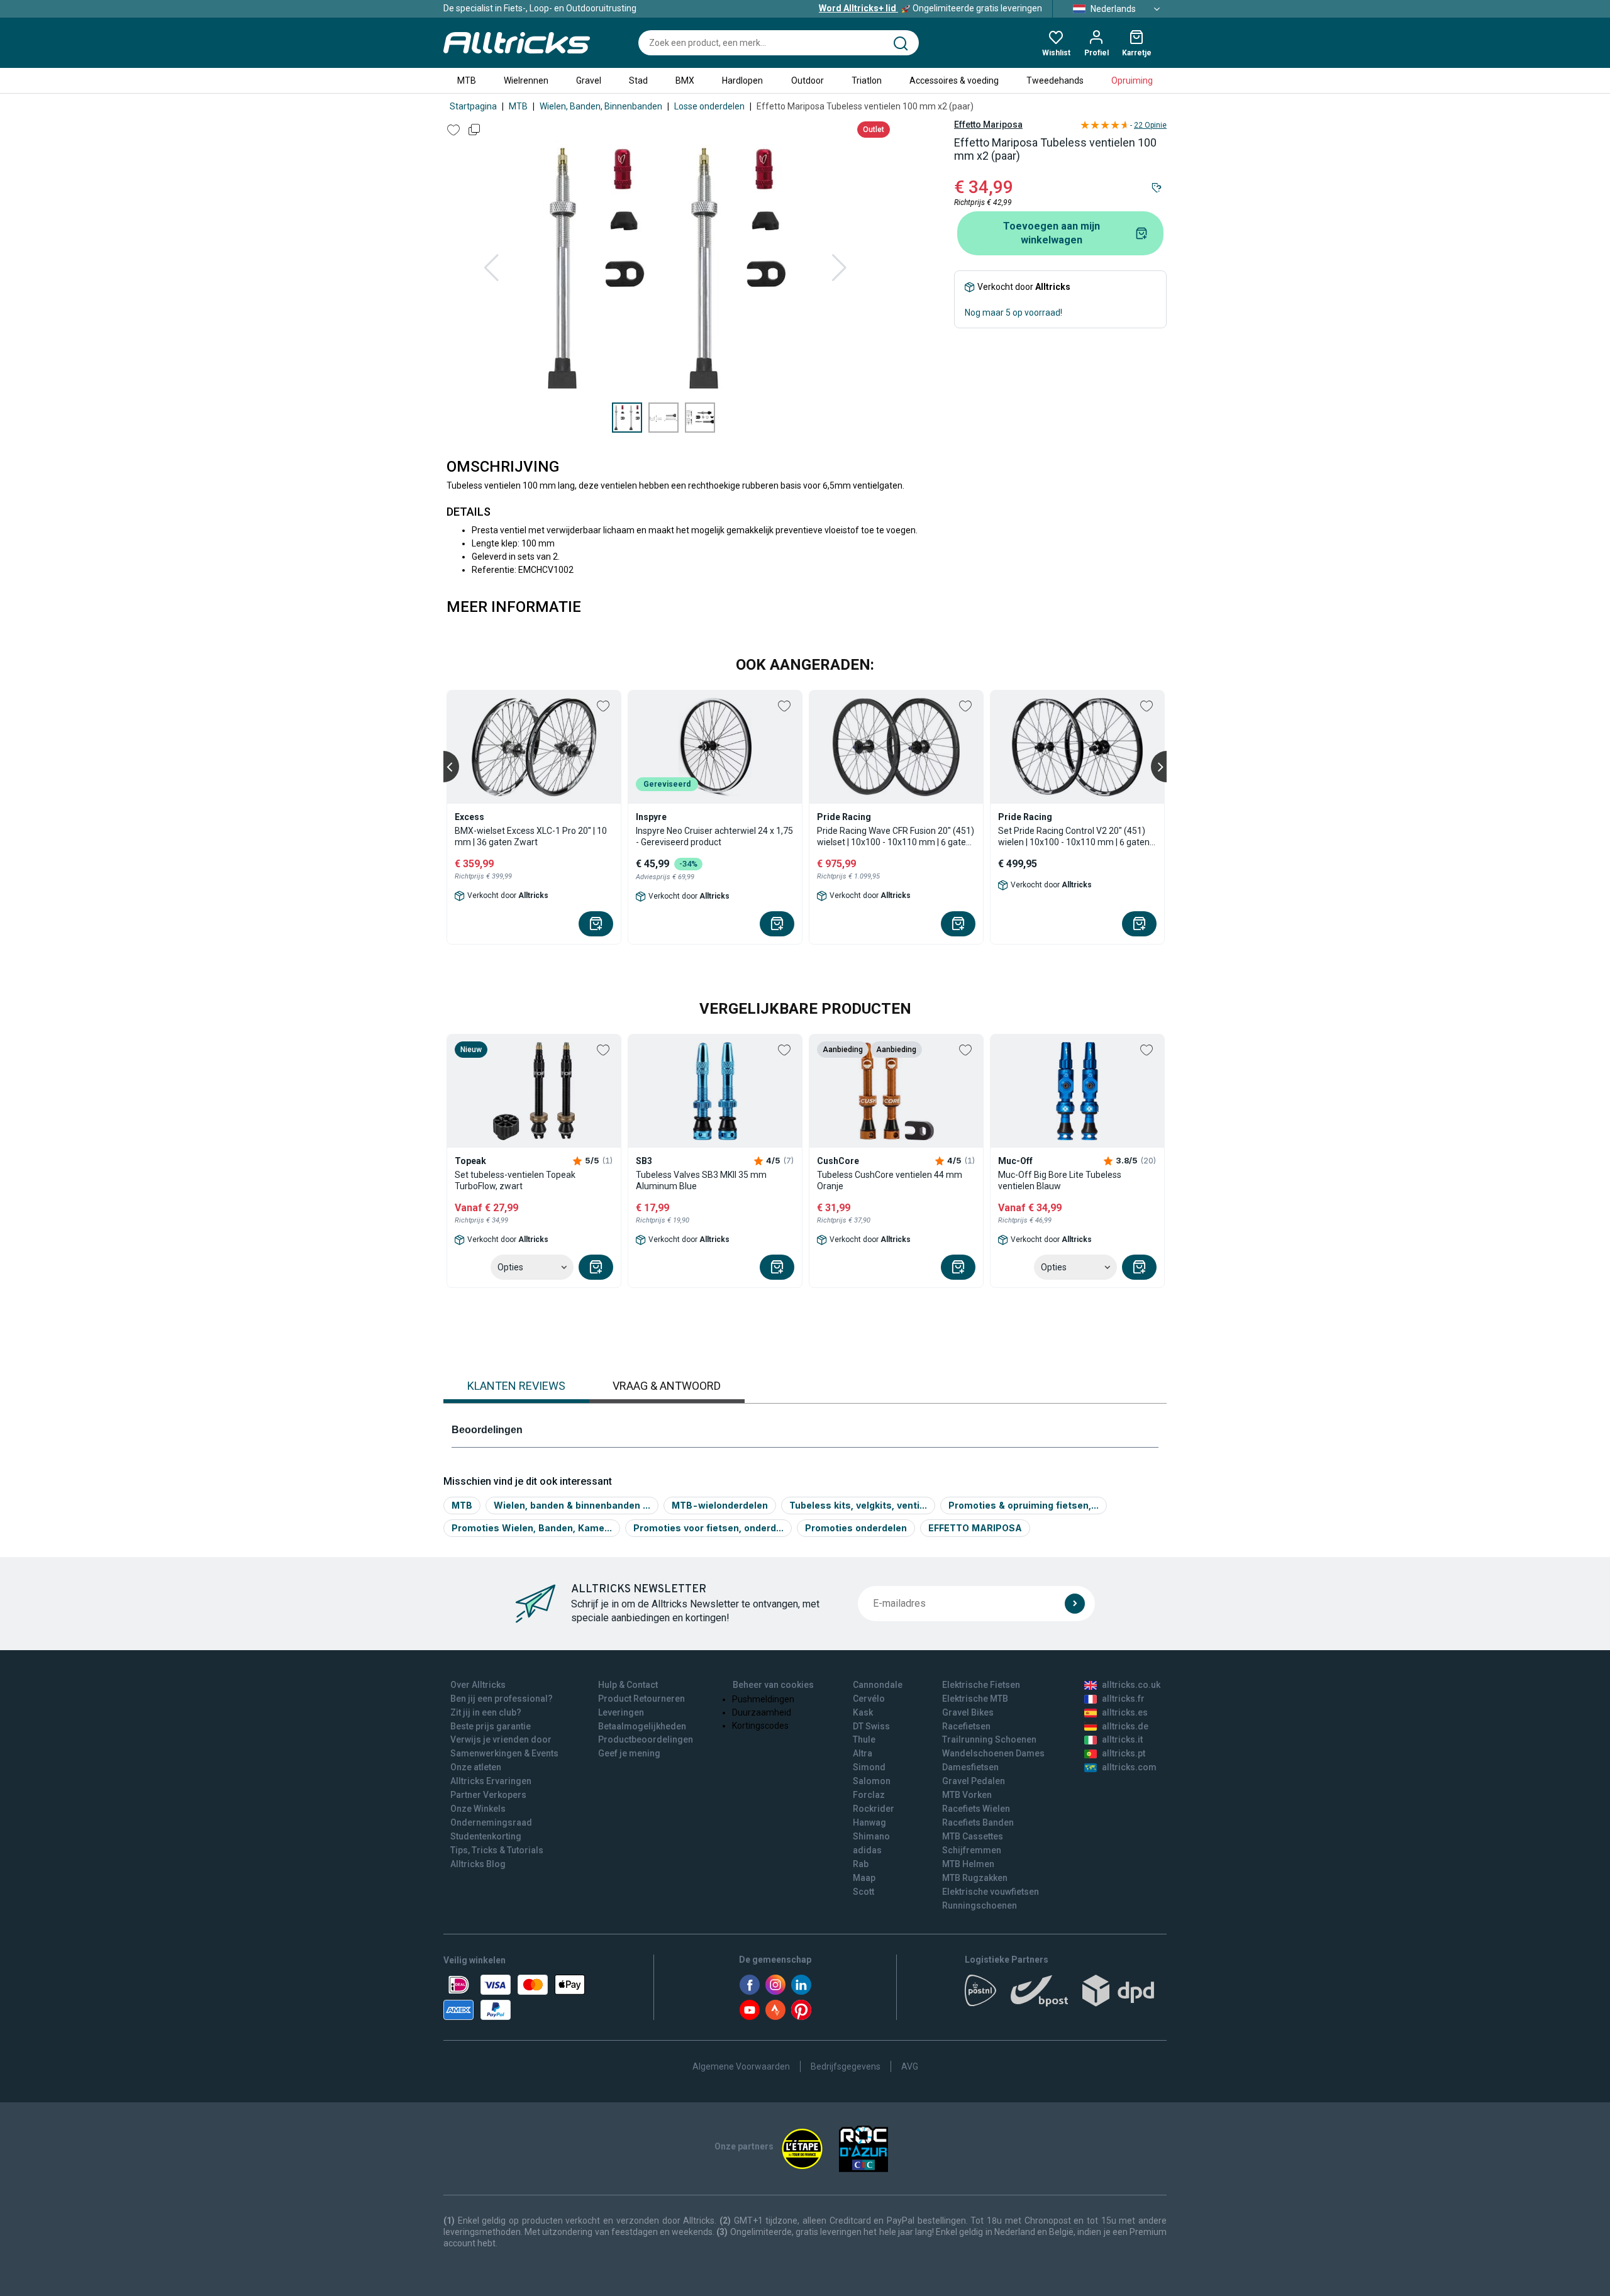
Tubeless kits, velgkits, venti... (858, 1505)
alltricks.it (1122, 1739)
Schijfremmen (972, 1850)
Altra (863, 1753)
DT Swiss (871, 1726)
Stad (638, 80)
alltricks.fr (1123, 1699)
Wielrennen (526, 80)
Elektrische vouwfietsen (991, 1892)
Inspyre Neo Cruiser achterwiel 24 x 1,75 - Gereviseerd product (714, 836)
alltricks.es (1125, 1712)
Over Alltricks (478, 1685)
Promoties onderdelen (856, 1528)
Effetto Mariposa (988, 125)
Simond (869, 1767)
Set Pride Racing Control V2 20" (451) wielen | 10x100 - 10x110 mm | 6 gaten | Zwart (1076, 837)
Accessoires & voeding (954, 80)
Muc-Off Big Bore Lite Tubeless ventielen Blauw (1060, 1180)
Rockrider (874, 1809)
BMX (685, 80)
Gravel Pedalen (974, 1781)
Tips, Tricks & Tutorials (497, 1850)
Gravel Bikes (968, 1712)
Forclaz (869, 1795)
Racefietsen (966, 1726)
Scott (863, 1892)
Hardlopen (742, 80)
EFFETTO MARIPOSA (975, 1528)
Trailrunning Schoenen (989, 1739)
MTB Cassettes (973, 1836)
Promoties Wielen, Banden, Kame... (532, 1528)
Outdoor (808, 80)
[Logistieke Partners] (1066, 1995)
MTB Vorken (967, 1795)
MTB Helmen (968, 1864)
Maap (864, 1878)
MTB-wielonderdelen (720, 1505)
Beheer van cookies (773, 1685)
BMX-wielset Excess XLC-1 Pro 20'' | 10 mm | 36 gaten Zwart (531, 836)
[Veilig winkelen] (514, 1997)
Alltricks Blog (478, 1864)
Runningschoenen (980, 1905)
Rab (861, 1864)
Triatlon (867, 80)
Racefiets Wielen (976, 1809)
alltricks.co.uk (1131, 1685)
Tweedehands (1055, 80)
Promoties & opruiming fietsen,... (1024, 1505)
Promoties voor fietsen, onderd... (708, 1528)
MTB (467, 80)
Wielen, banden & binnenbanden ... (572, 1505)
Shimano (871, 1836)
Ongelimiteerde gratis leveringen (930, 8)
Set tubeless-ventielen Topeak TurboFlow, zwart (515, 1180)
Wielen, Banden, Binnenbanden (601, 106)
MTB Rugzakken (975, 1878)
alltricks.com (1129, 1767)
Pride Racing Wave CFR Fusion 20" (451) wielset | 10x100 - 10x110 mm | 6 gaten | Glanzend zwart (896, 837)
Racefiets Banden (978, 1822)
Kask (863, 1712)
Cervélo (869, 1699)
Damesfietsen (970, 1767)
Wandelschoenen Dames (993, 1753)
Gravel (589, 80)
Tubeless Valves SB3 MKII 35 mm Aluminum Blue (701, 1180)
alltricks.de (1125, 1726)
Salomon (872, 1781)
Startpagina (473, 106)
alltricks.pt (1124, 1753)
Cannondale (878, 1685)
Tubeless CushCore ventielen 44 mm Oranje (890, 1180)
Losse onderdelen (709, 106)
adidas (867, 1850)
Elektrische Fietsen (981, 1685)
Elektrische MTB (975, 1699)
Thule (864, 1739)
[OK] (1075, 1604)
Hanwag (869, 1822)
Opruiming (1132, 80)
